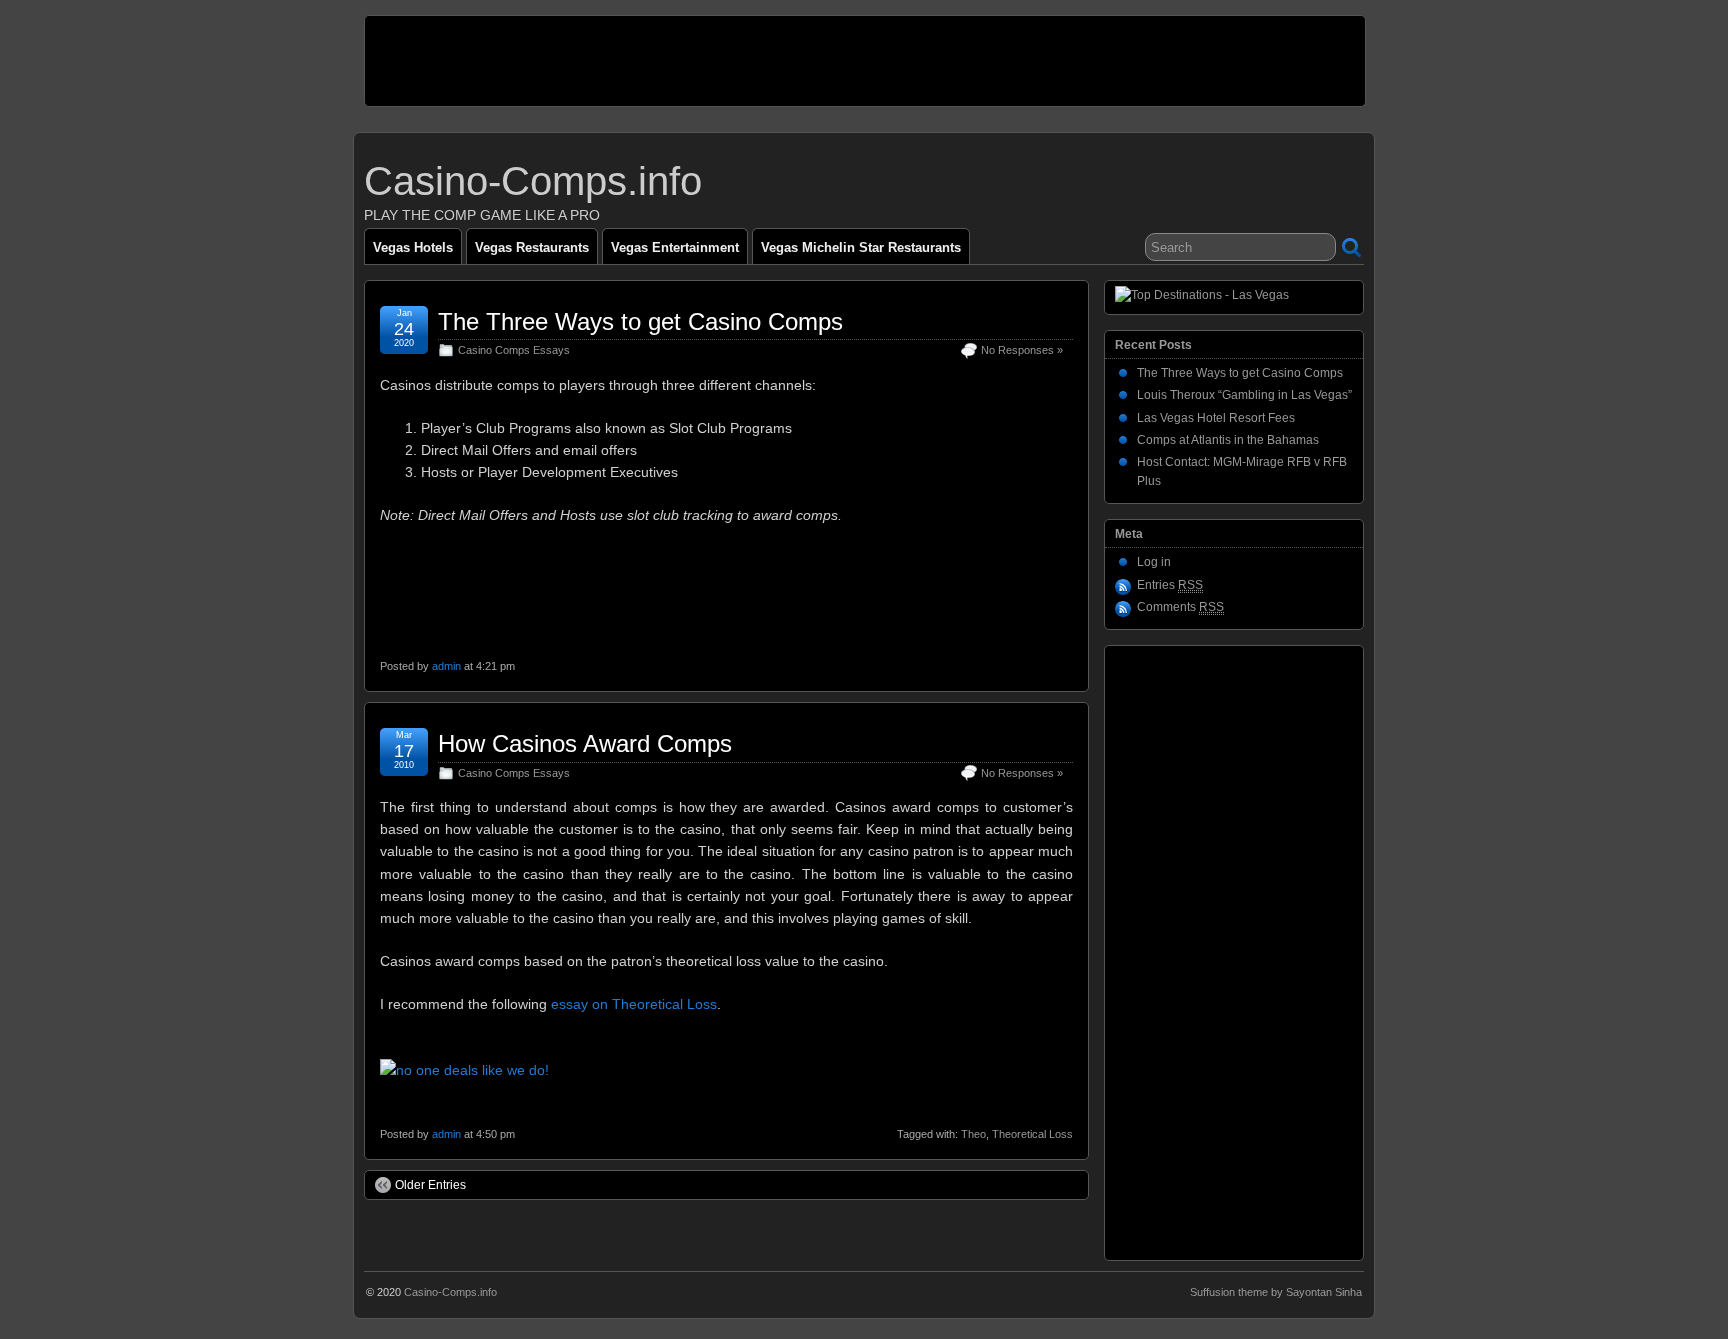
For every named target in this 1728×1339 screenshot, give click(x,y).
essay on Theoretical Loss (634, 1004)
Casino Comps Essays (514, 350)
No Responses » (1022, 350)
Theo (973, 1134)
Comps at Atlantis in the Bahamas (1228, 440)
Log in (1154, 562)
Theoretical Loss (1032, 1134)
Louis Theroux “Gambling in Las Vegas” (1244, 395)
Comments (1180, 607)
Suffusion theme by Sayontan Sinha (1276, 1292)
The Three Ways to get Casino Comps (640, 321)
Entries (1170, 585)
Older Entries (430, 1185)
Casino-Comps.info (533, 181)
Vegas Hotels (413, 247)
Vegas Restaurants (532, 247)
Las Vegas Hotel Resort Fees (1216, 418)
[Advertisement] (729, 61)
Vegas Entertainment (675, 247)
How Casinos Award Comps (585, 743)
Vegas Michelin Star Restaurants (861, 247)
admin (446, 666)
